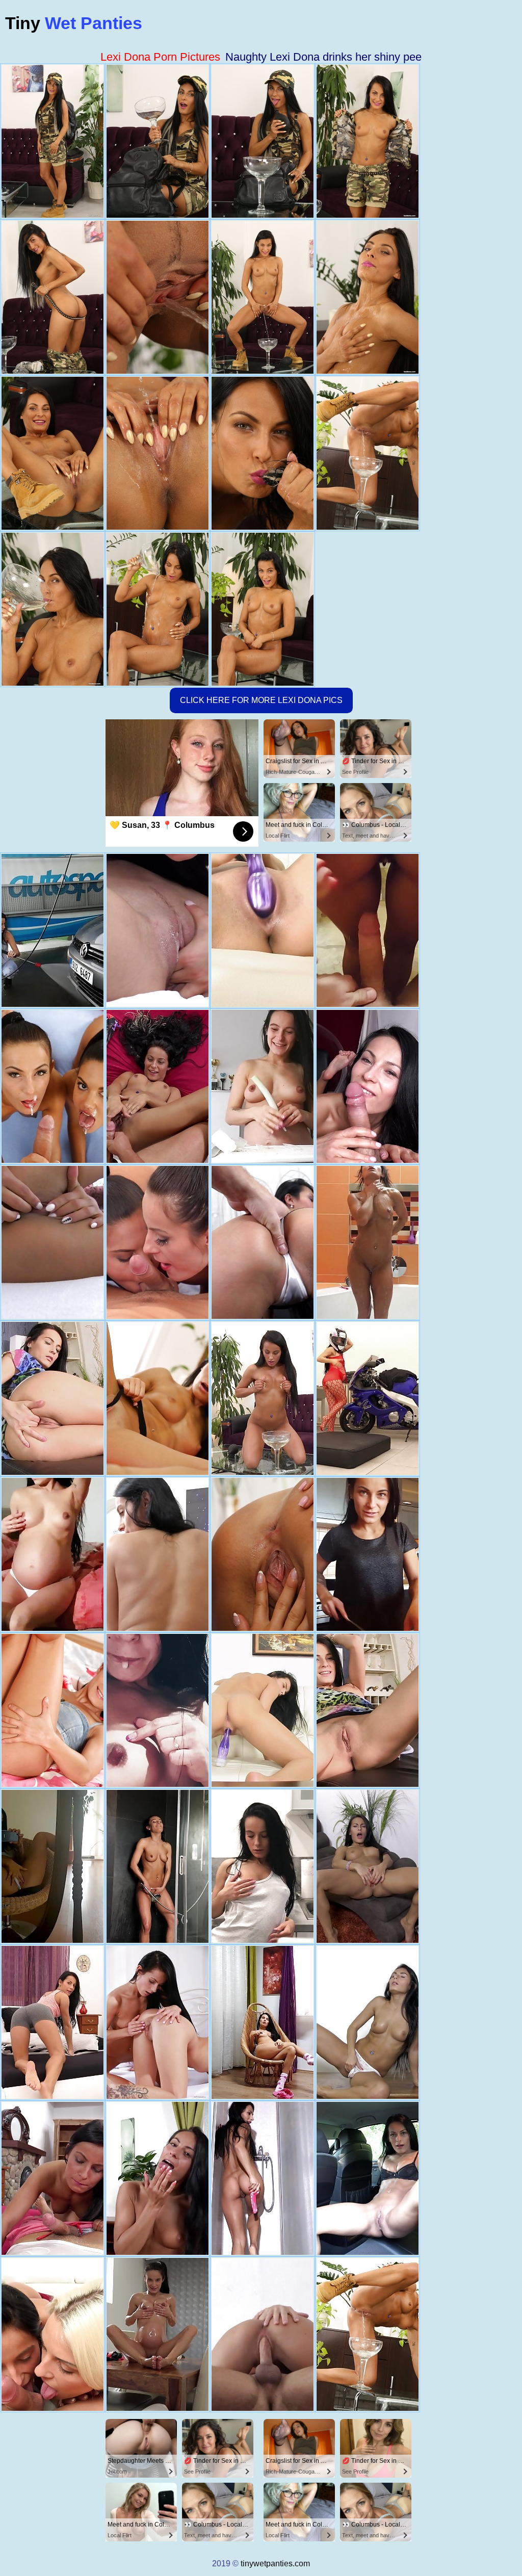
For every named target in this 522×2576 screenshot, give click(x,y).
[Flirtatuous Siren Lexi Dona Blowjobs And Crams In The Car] (368, 2178)
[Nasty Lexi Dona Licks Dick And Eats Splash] (368, 1086)
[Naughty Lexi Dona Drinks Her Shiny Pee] (368, 2334)
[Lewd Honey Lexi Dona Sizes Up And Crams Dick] (158, 2178)
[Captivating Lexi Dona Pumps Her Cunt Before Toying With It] (53, 1710)
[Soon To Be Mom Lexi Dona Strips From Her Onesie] (263, 1086)
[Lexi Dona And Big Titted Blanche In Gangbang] (53, 2334)
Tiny (74, 23)
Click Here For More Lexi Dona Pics (261, 700)
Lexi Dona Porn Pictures (160, 57)
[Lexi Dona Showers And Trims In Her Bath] (368, 1242)
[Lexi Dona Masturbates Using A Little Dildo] (53, 1554)
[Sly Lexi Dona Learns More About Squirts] (368, 1866)
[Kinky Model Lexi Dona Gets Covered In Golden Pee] (158, 1086)
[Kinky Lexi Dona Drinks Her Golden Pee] (263, 1398)
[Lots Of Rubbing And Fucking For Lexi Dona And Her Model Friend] (158, 2022)
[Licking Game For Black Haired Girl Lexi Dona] (368, 1710)
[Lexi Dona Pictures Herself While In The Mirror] (53, 1866)
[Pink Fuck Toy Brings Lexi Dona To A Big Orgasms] (158, 1398)
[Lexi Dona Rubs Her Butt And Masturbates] (263, 1866)
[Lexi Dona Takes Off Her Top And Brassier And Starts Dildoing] (263, 930)
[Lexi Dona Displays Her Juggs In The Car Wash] (53, 930)
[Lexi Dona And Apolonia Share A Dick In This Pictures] (158, 1242)
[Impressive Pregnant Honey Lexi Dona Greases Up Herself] (158, 2334)
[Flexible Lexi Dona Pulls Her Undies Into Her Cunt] (263, 1710)
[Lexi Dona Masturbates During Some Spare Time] (53, 1398)
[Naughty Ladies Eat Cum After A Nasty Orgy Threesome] (53, 1086)
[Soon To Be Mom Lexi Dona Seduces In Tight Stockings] (263, 2022)
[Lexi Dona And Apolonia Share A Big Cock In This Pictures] (263, 1554)
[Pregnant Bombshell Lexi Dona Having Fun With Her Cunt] (158, 1710)
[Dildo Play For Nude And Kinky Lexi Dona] (53, 1242)
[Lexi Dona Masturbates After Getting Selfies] (53, 2022)
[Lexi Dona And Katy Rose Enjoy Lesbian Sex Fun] (158, 930)
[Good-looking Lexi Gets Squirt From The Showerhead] (158, 1866)
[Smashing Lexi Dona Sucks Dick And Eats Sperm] (263, 1242)
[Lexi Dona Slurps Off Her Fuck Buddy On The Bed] (263, 2334)
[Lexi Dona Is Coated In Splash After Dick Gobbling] (368, 930)
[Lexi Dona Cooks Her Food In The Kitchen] (368, 1554)
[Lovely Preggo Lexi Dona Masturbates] (368, 1398)
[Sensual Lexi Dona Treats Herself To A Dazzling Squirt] (368, 2022)
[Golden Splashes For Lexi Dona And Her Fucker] (53, 2178)
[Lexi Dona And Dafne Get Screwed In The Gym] (158, 1554)
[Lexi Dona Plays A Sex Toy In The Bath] (263, 2178)
